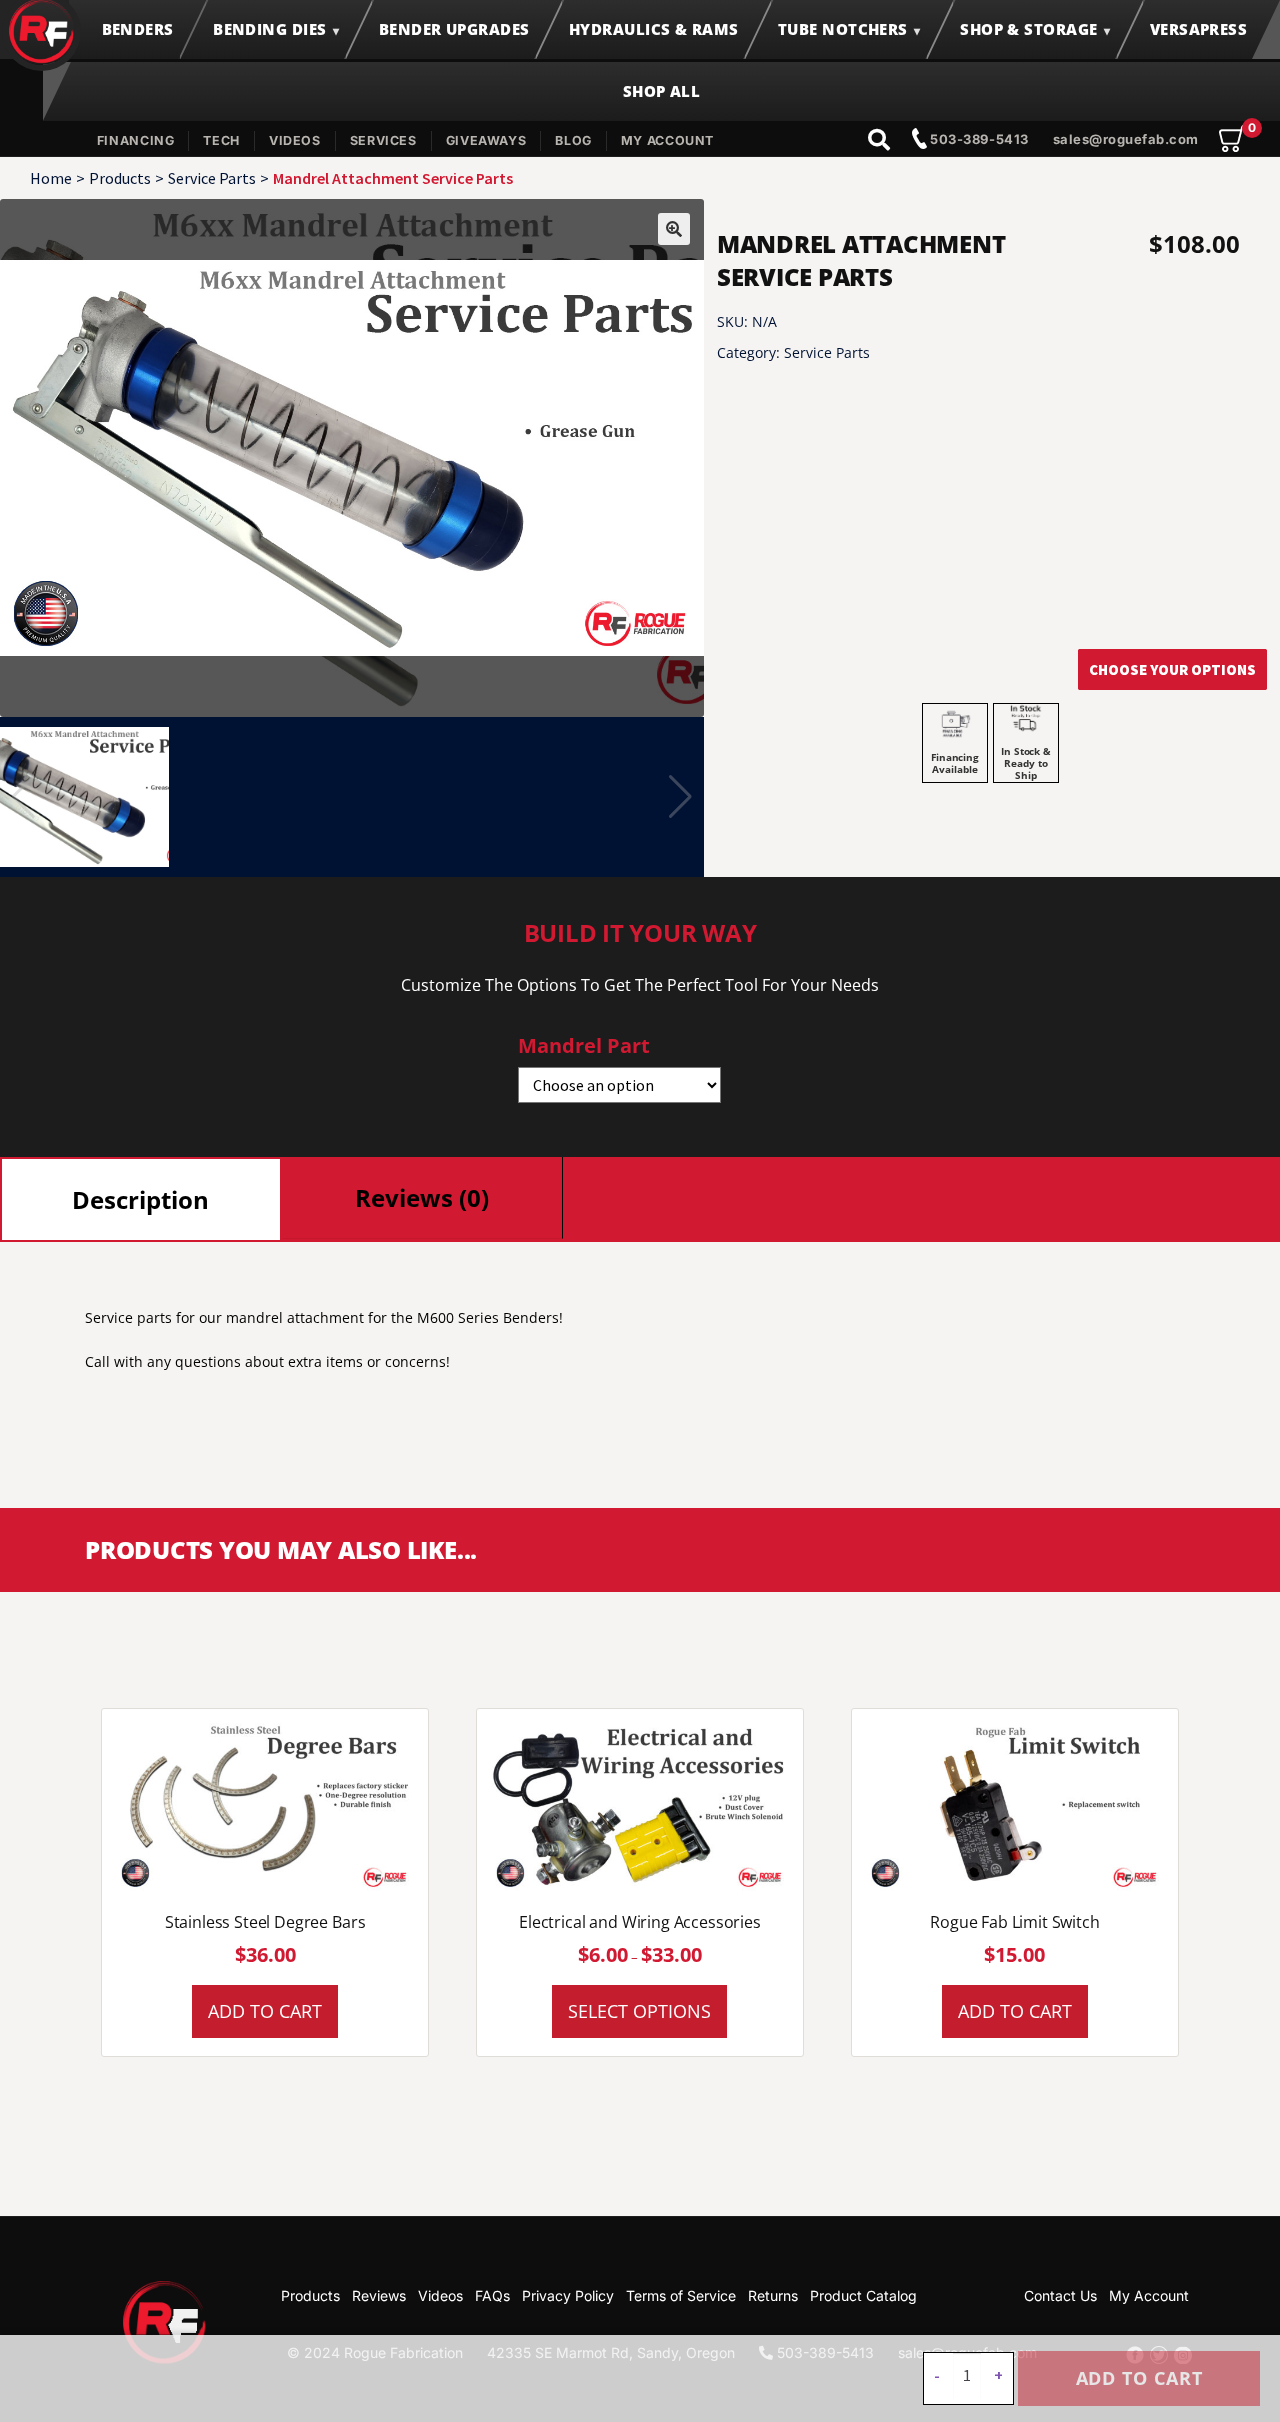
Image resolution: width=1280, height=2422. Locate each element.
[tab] (141, 1199)
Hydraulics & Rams (654, 29)
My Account (667, 140)
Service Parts (212, 178)
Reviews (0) (422, 1197)
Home (51, 178)
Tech (221, 140)
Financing (136, 140)
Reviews (379, 2295)
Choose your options (1172, 669)
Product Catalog (863, 2295)
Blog (573, 140)
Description (140, 1199)
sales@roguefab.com (1126, 139)
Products (120, 178)
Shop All (662, 91)
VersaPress (1199, 29)
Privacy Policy (568, 2295)
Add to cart (1139, 2378)
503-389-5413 (978, 139)
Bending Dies (269, 29)
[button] (674, 229)
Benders (138, 29)
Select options (639, 2011)
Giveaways (486, 140)
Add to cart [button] (265, 2011)
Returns (773, 2295)
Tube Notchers (843, 29)
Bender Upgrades (454, 29)
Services (383, 140)
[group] (352, 458)
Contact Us (1060, 2295)
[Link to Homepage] (165, 2322)
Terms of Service (681, 2295)
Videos (295, 140)
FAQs (492, 2295)
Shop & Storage (1028, 29)
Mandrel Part (584, 1045)
